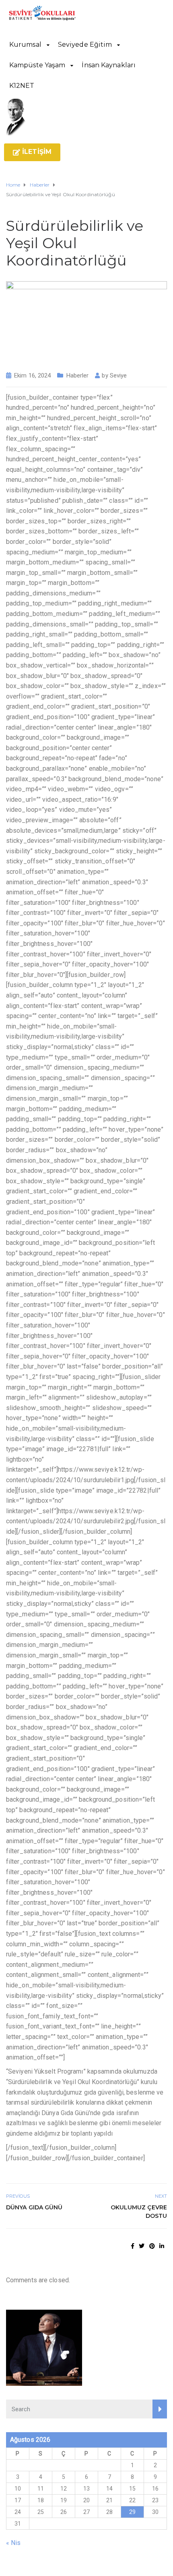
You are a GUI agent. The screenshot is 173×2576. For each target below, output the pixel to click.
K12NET (22, 86)
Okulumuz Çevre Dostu (139, 2212)
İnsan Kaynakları (109, 65)
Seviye (118, 375)
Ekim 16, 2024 (32, 375)
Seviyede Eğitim (85, 45)
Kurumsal (25, 45)
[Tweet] (142, 2246)
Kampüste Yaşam (37, 65)
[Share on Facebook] (133, 2246)
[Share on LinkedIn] (162, 2246)
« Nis (13, 2543)
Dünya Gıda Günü (34, 2207)
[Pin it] (152, 2246)
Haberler (78, 375)
